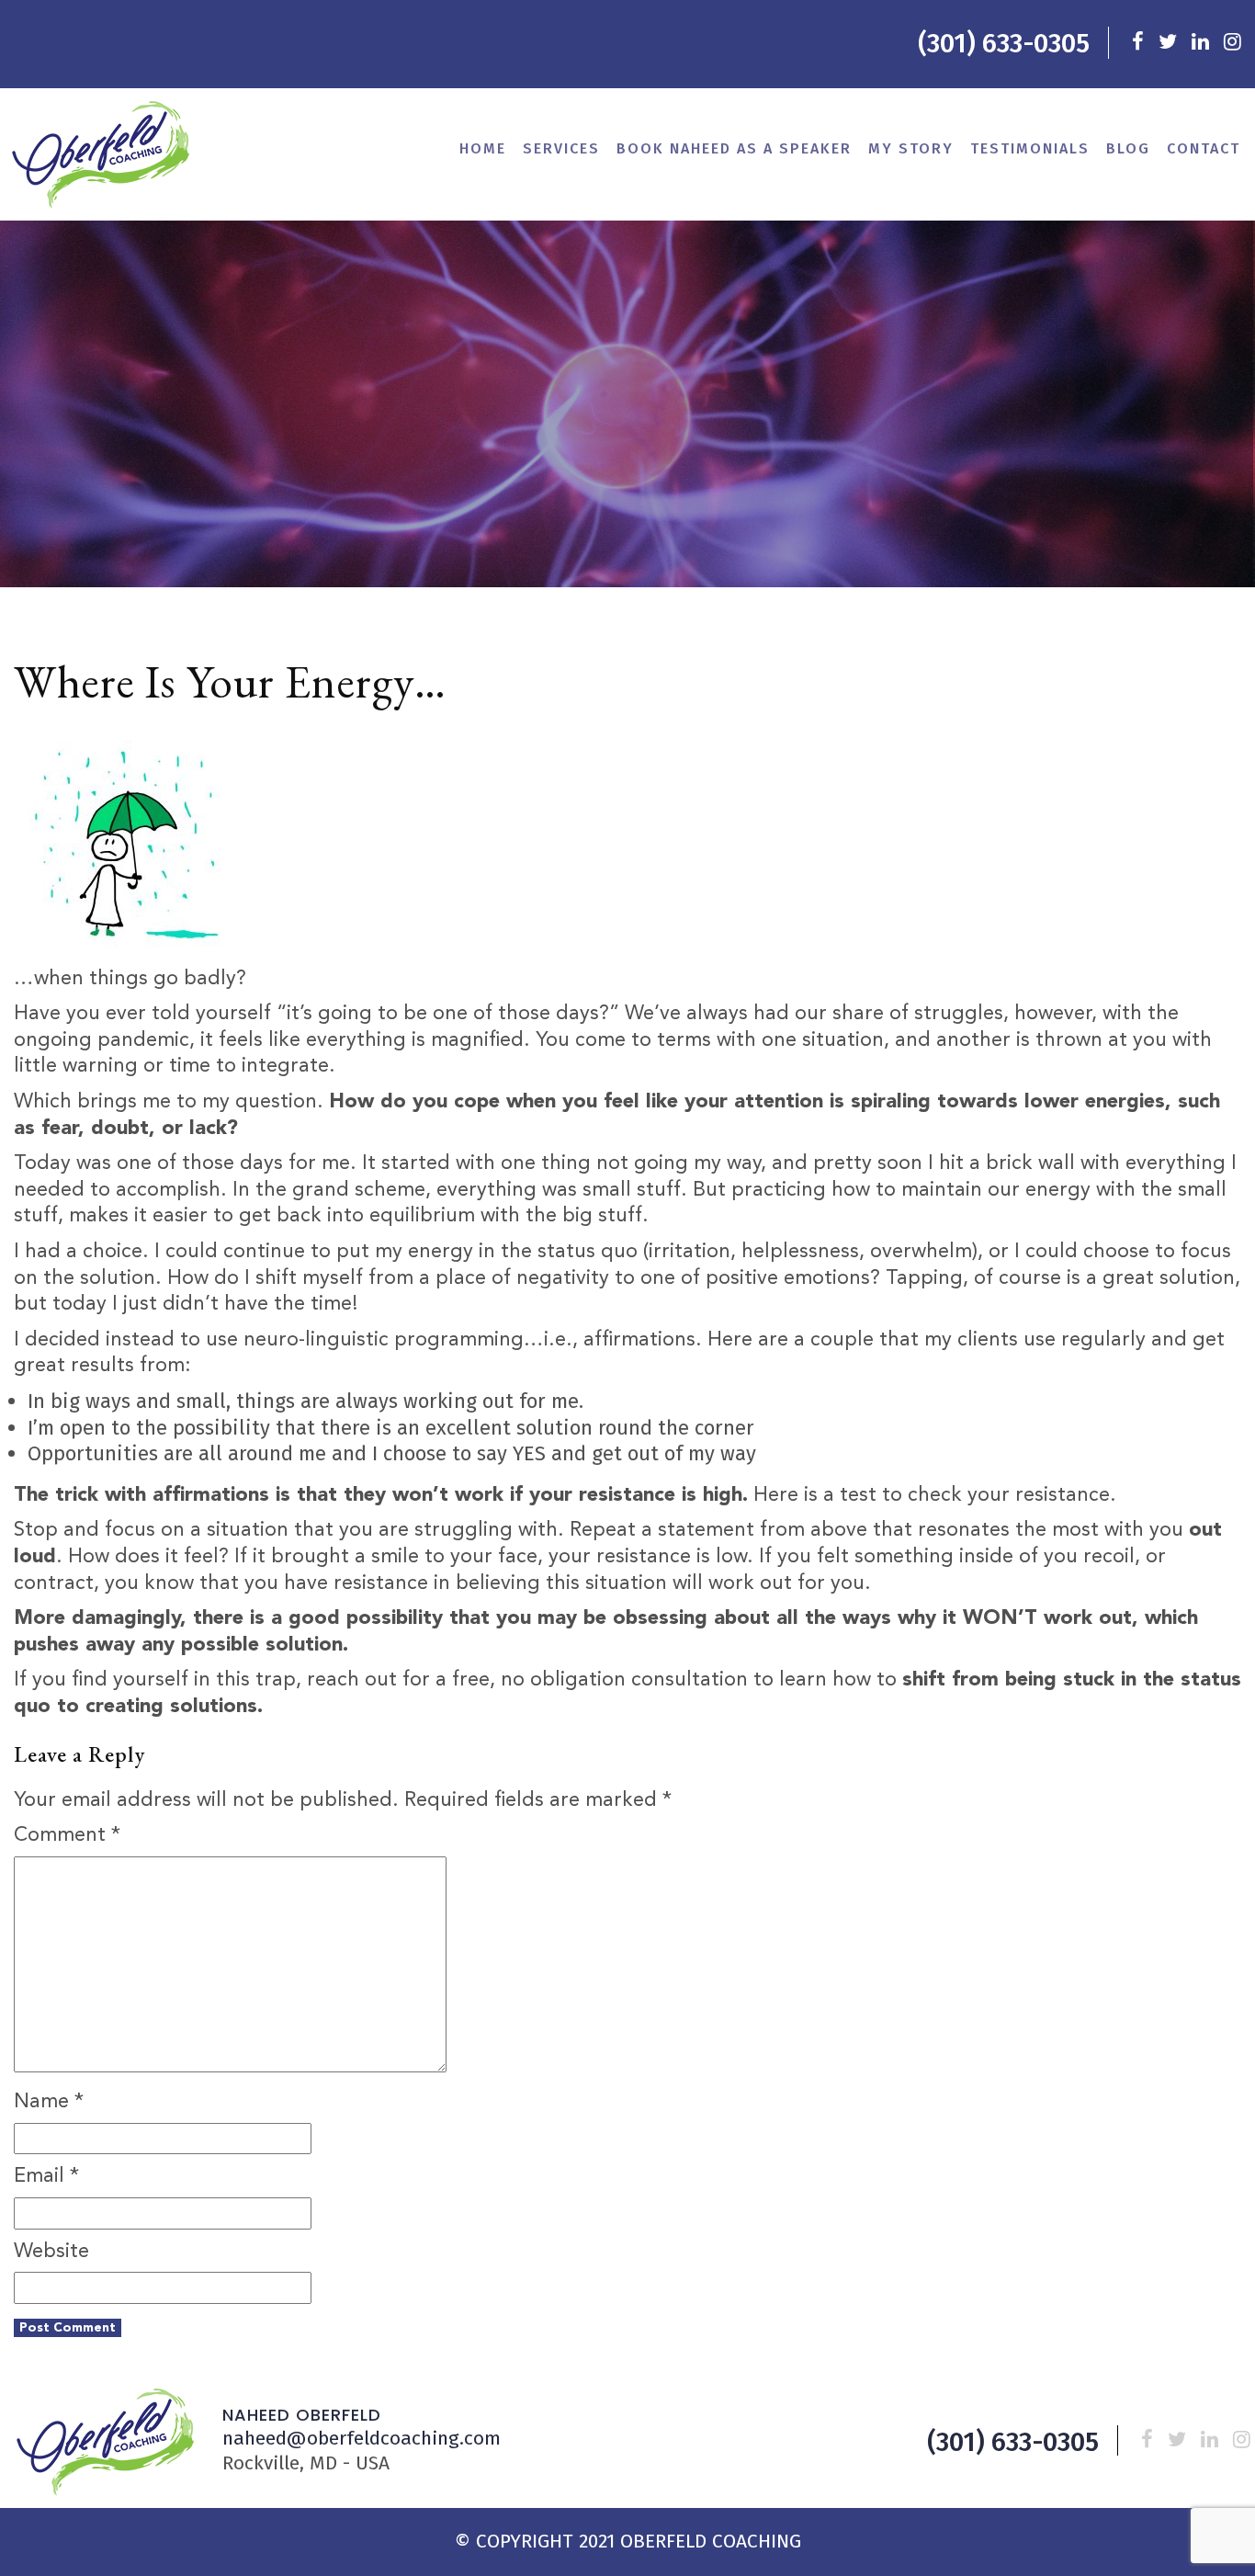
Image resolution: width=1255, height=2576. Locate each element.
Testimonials (1030, 148)
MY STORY (911, 148)
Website (51, 2252)
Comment (67, 1835)
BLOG (1128, 148)
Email (46, 2176)
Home (483, 148)
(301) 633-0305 (1004, 44)
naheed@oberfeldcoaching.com (362, 2438)
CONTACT (1204, 148)
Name (49, 2102)
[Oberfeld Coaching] (101, 154)
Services (561, 148)
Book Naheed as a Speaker (734, 148)
